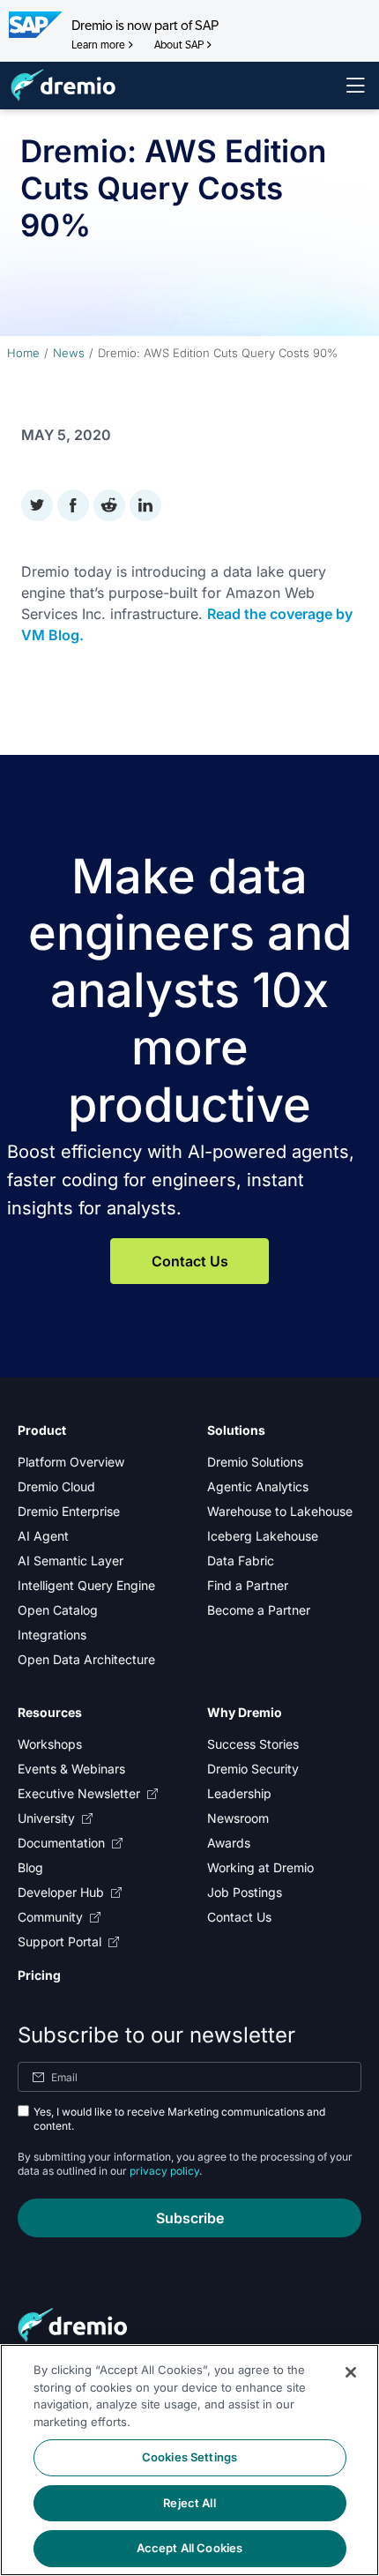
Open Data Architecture (86, 1659)
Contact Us (190, 1261)
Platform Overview (71, 1462)
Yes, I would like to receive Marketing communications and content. (179, 2119)
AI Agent (43, 1536)
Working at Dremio (260, 1867)
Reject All (189, 2503)
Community (50, 1917)
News (69, 353)
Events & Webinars (71, 1769)
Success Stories (253, 1744)
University (46, 1818)
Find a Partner (248, 1585)
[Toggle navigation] (355, 86)
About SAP (179, 45)
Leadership (239, 1793)
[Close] (351, 2372)
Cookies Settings (189, 2457)
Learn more (98, 45)
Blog (30, 1867)
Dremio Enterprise (69, 1511)
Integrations (52, 1635)
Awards (229, 1843)
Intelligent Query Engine (86, 1585)
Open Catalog (58, 1610)
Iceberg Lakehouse (263, 1536)
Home (23, 353)
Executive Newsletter (79, 1793)
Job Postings (245, 1892)
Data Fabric (241, 1561)
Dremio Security (253, 1769)
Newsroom (238, 1818)
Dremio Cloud (56, 1486)
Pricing (39, 1975)
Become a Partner (259, 1610)
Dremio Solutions (255, 1462)
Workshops (50, 1744)
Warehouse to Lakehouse (280, 1511)
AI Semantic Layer (71, 1561)
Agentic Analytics (258, 1486)
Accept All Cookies (189, 2548)
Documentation (61, 1843)
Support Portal (59, 1941)
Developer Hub (61, 1892)
